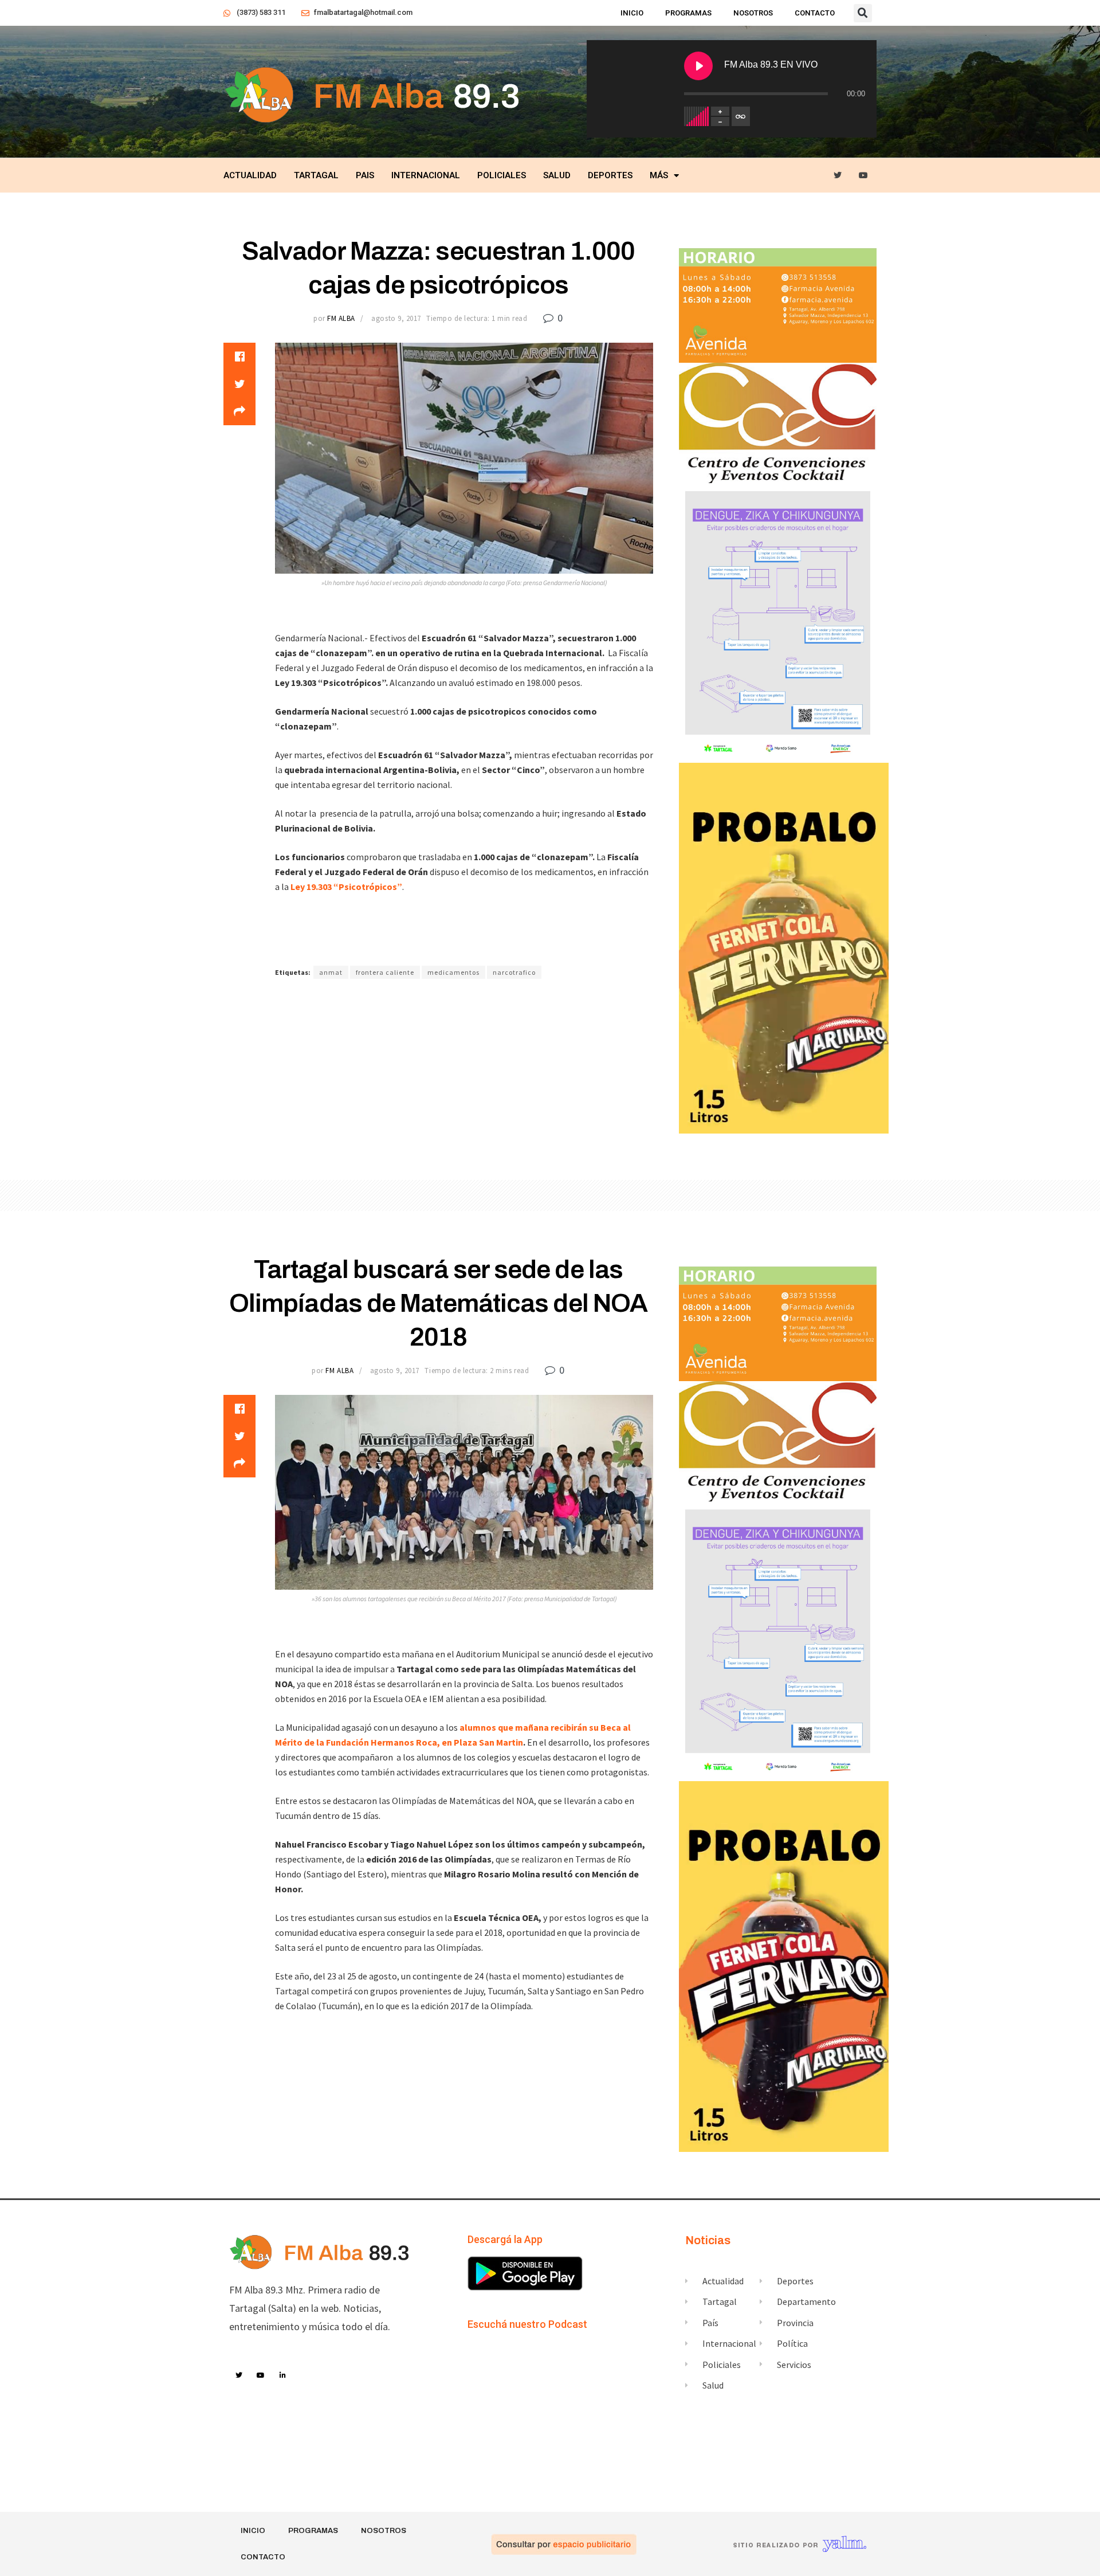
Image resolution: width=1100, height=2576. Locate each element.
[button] (863, 13)
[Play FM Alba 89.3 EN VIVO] (698, 66)
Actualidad (250, 175)
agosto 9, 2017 (396, 318)
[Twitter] (838, 176)
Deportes (610, 175)
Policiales (502, 175)
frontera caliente (385, 972)
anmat (331, 972)
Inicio (632, 13)
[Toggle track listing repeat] (741, 116)
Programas (688, 13)
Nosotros (753, 13)
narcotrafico (514, 972)
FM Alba (341, 318)
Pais (365, 175)
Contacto (815, 13)
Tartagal (316, 175)
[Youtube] (864, 176)
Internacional (426, 175)
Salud (557, 175)
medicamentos (453, 972)
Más (659, 175)
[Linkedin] (283, 2375)
